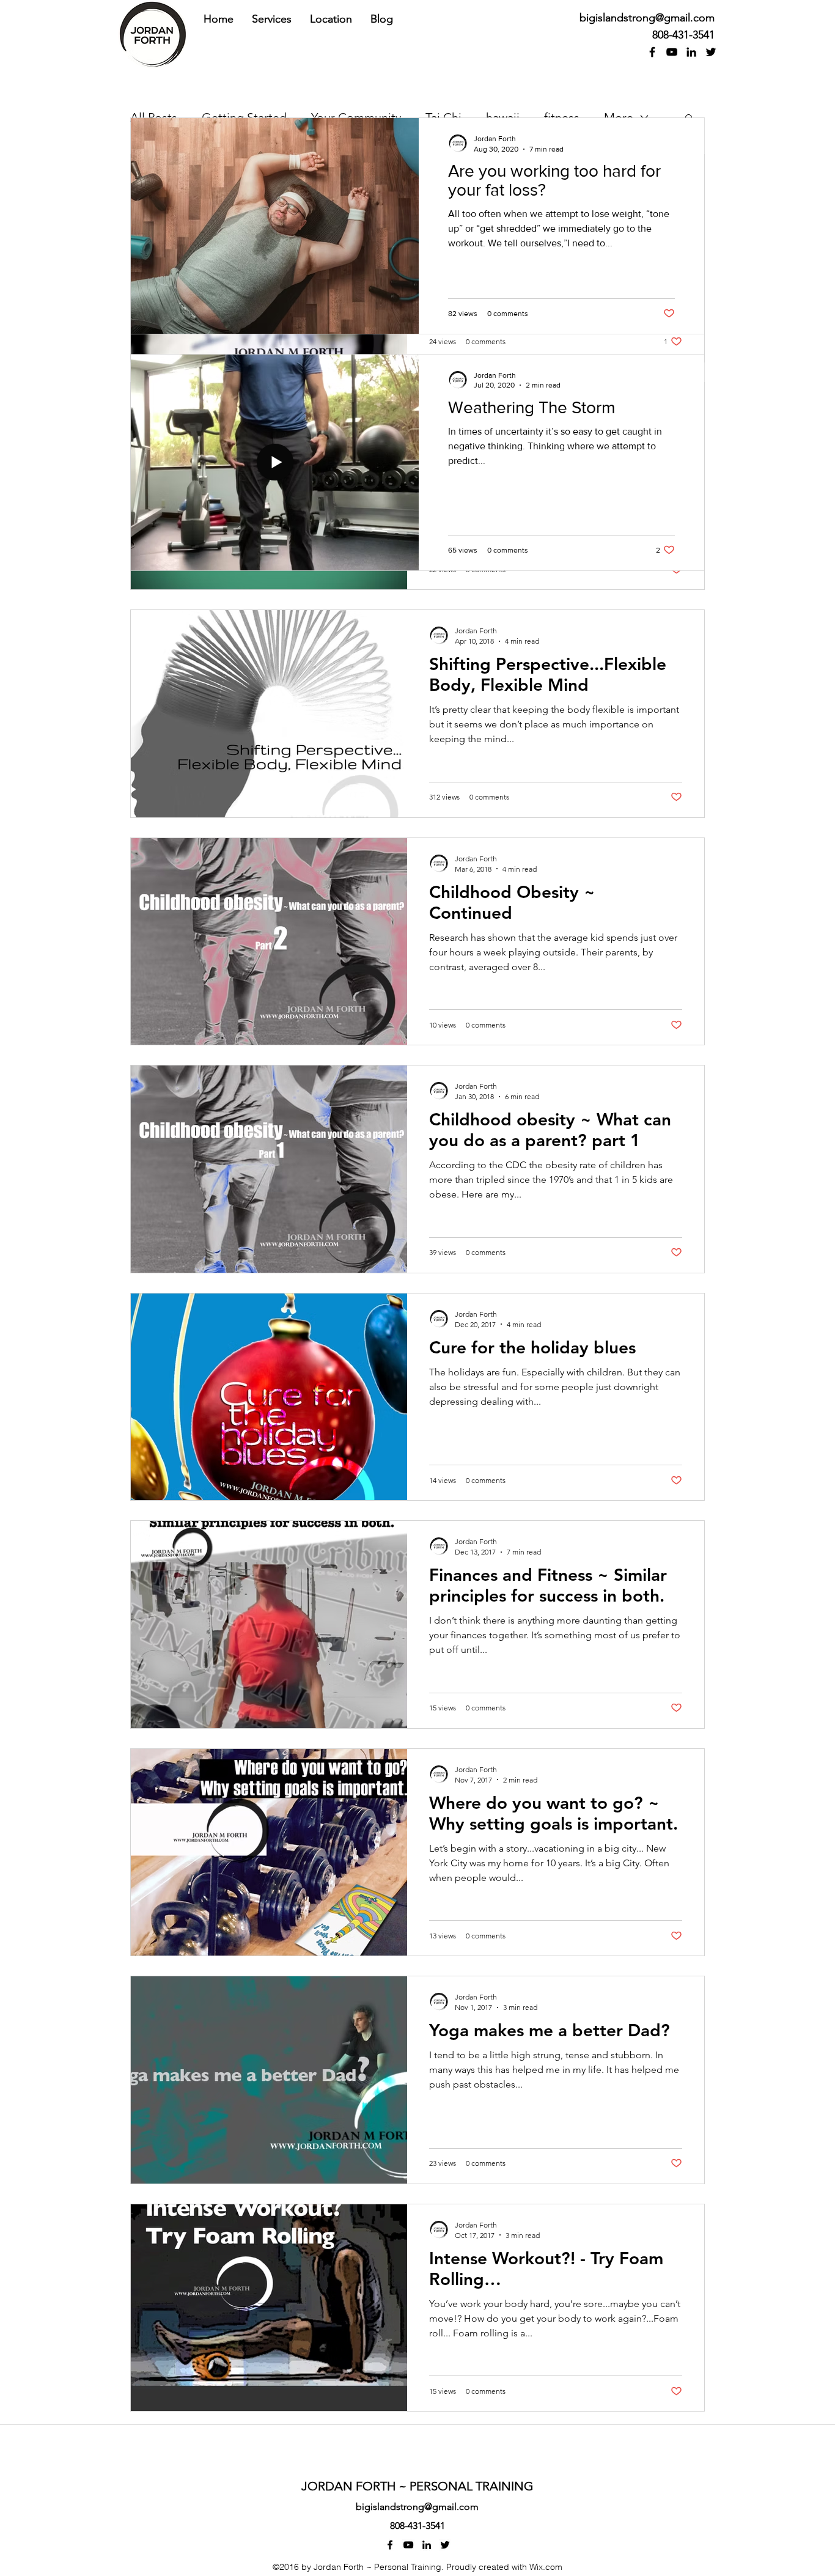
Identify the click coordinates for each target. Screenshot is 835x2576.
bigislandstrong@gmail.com (647, 18)
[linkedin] (691, 52)
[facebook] (652, 52)
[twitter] (711, 52)
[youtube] (672, 52)
